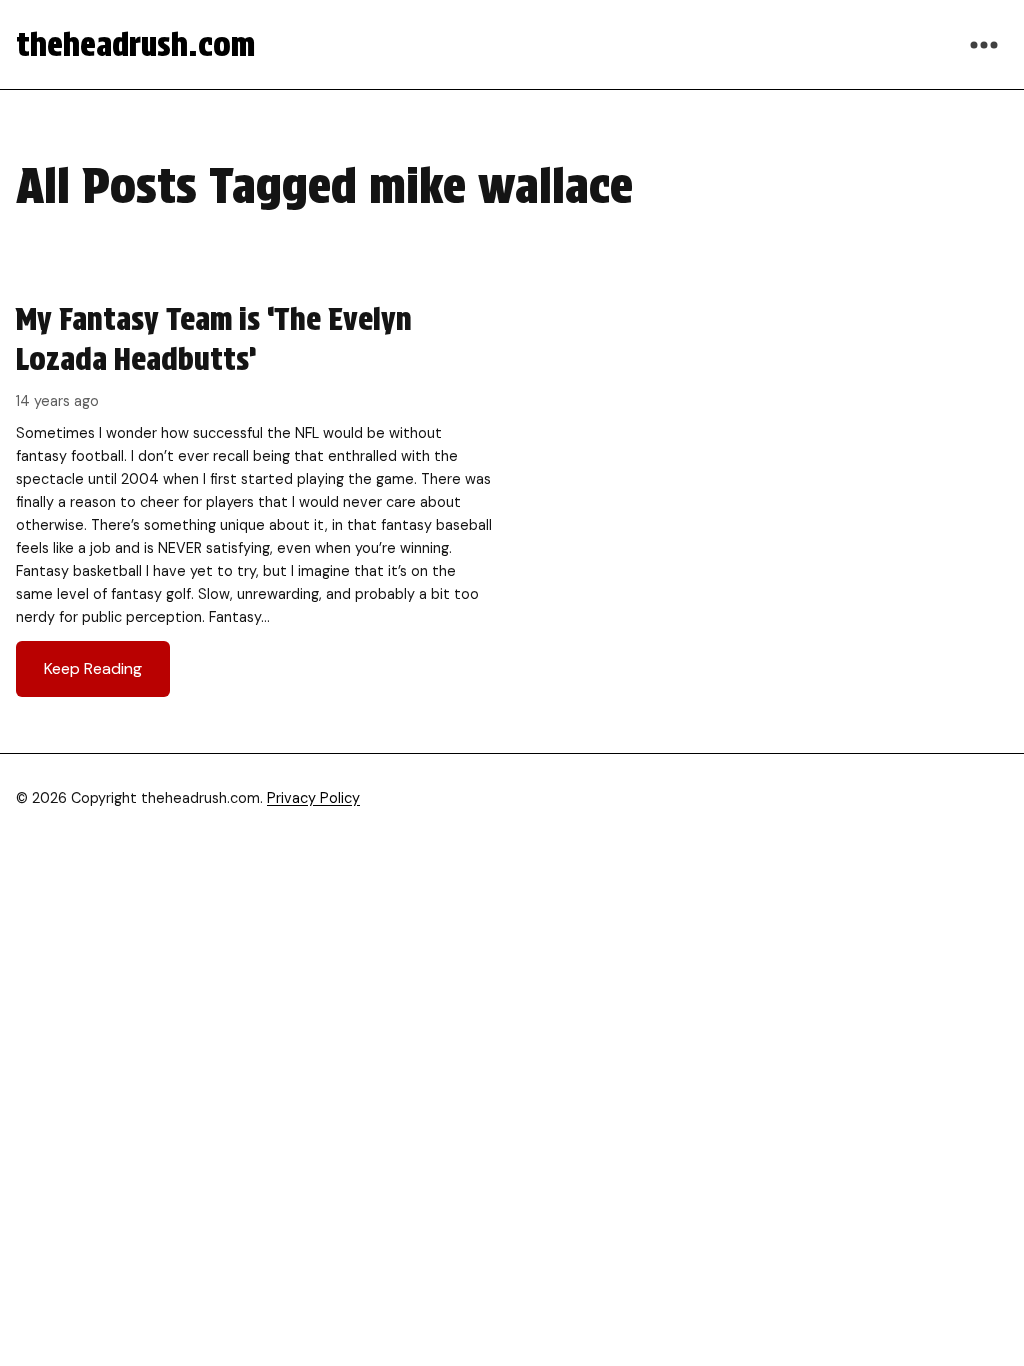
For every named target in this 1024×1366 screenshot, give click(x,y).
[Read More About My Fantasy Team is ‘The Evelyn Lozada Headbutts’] (254, 498)
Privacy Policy (313, 798)
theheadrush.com (135, 44)
